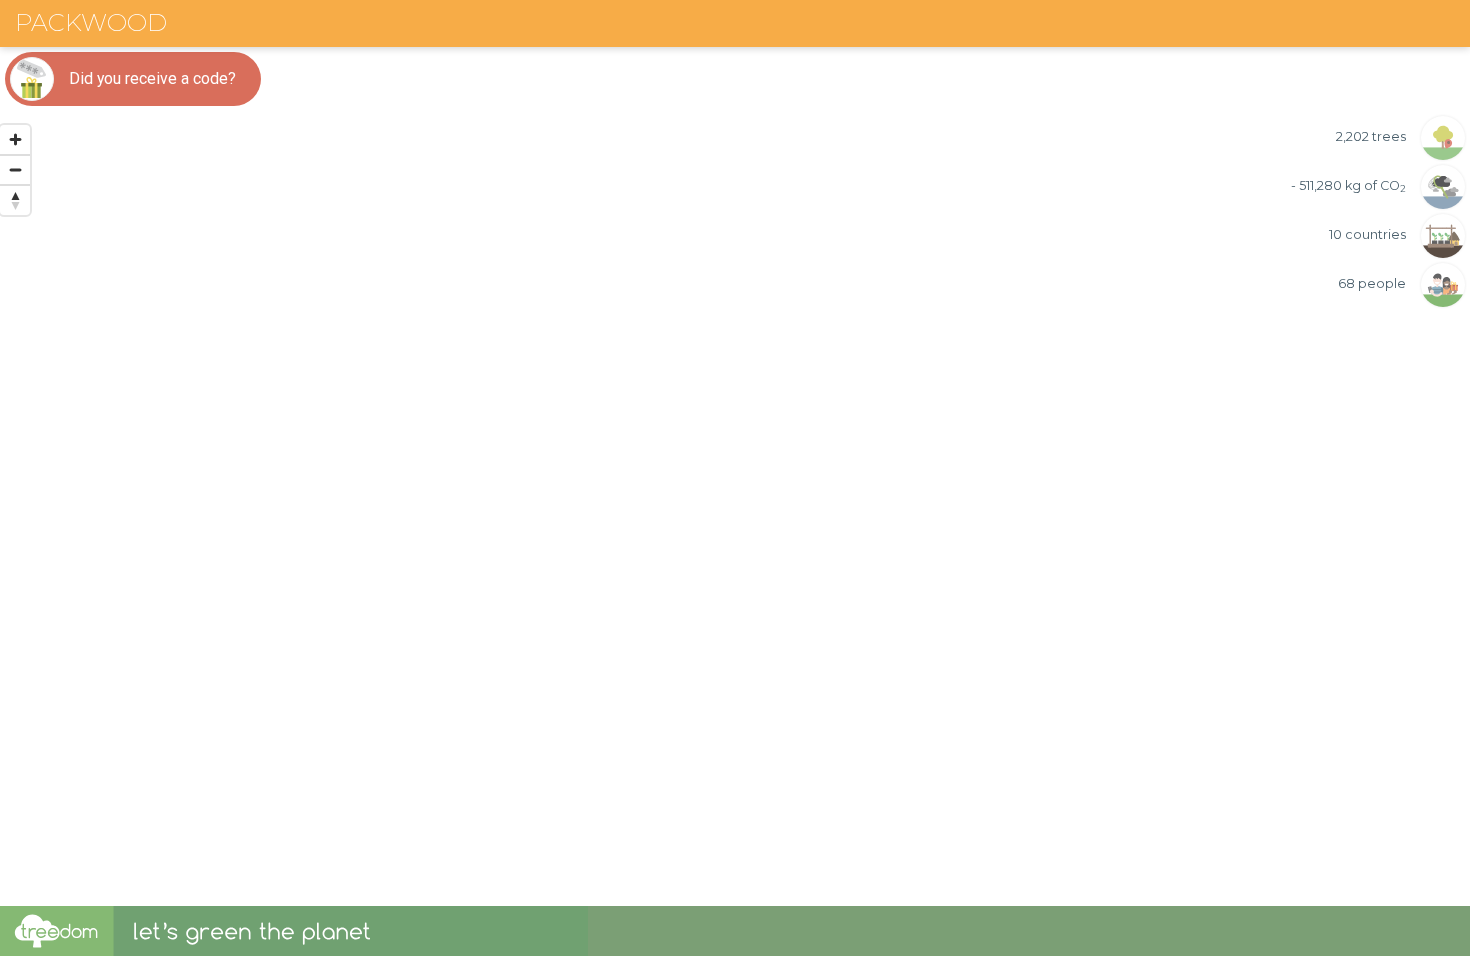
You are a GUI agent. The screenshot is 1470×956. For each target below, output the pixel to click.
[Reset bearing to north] (15, 200)
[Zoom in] (15, 140)
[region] (735, 453)
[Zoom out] (15, 170)
